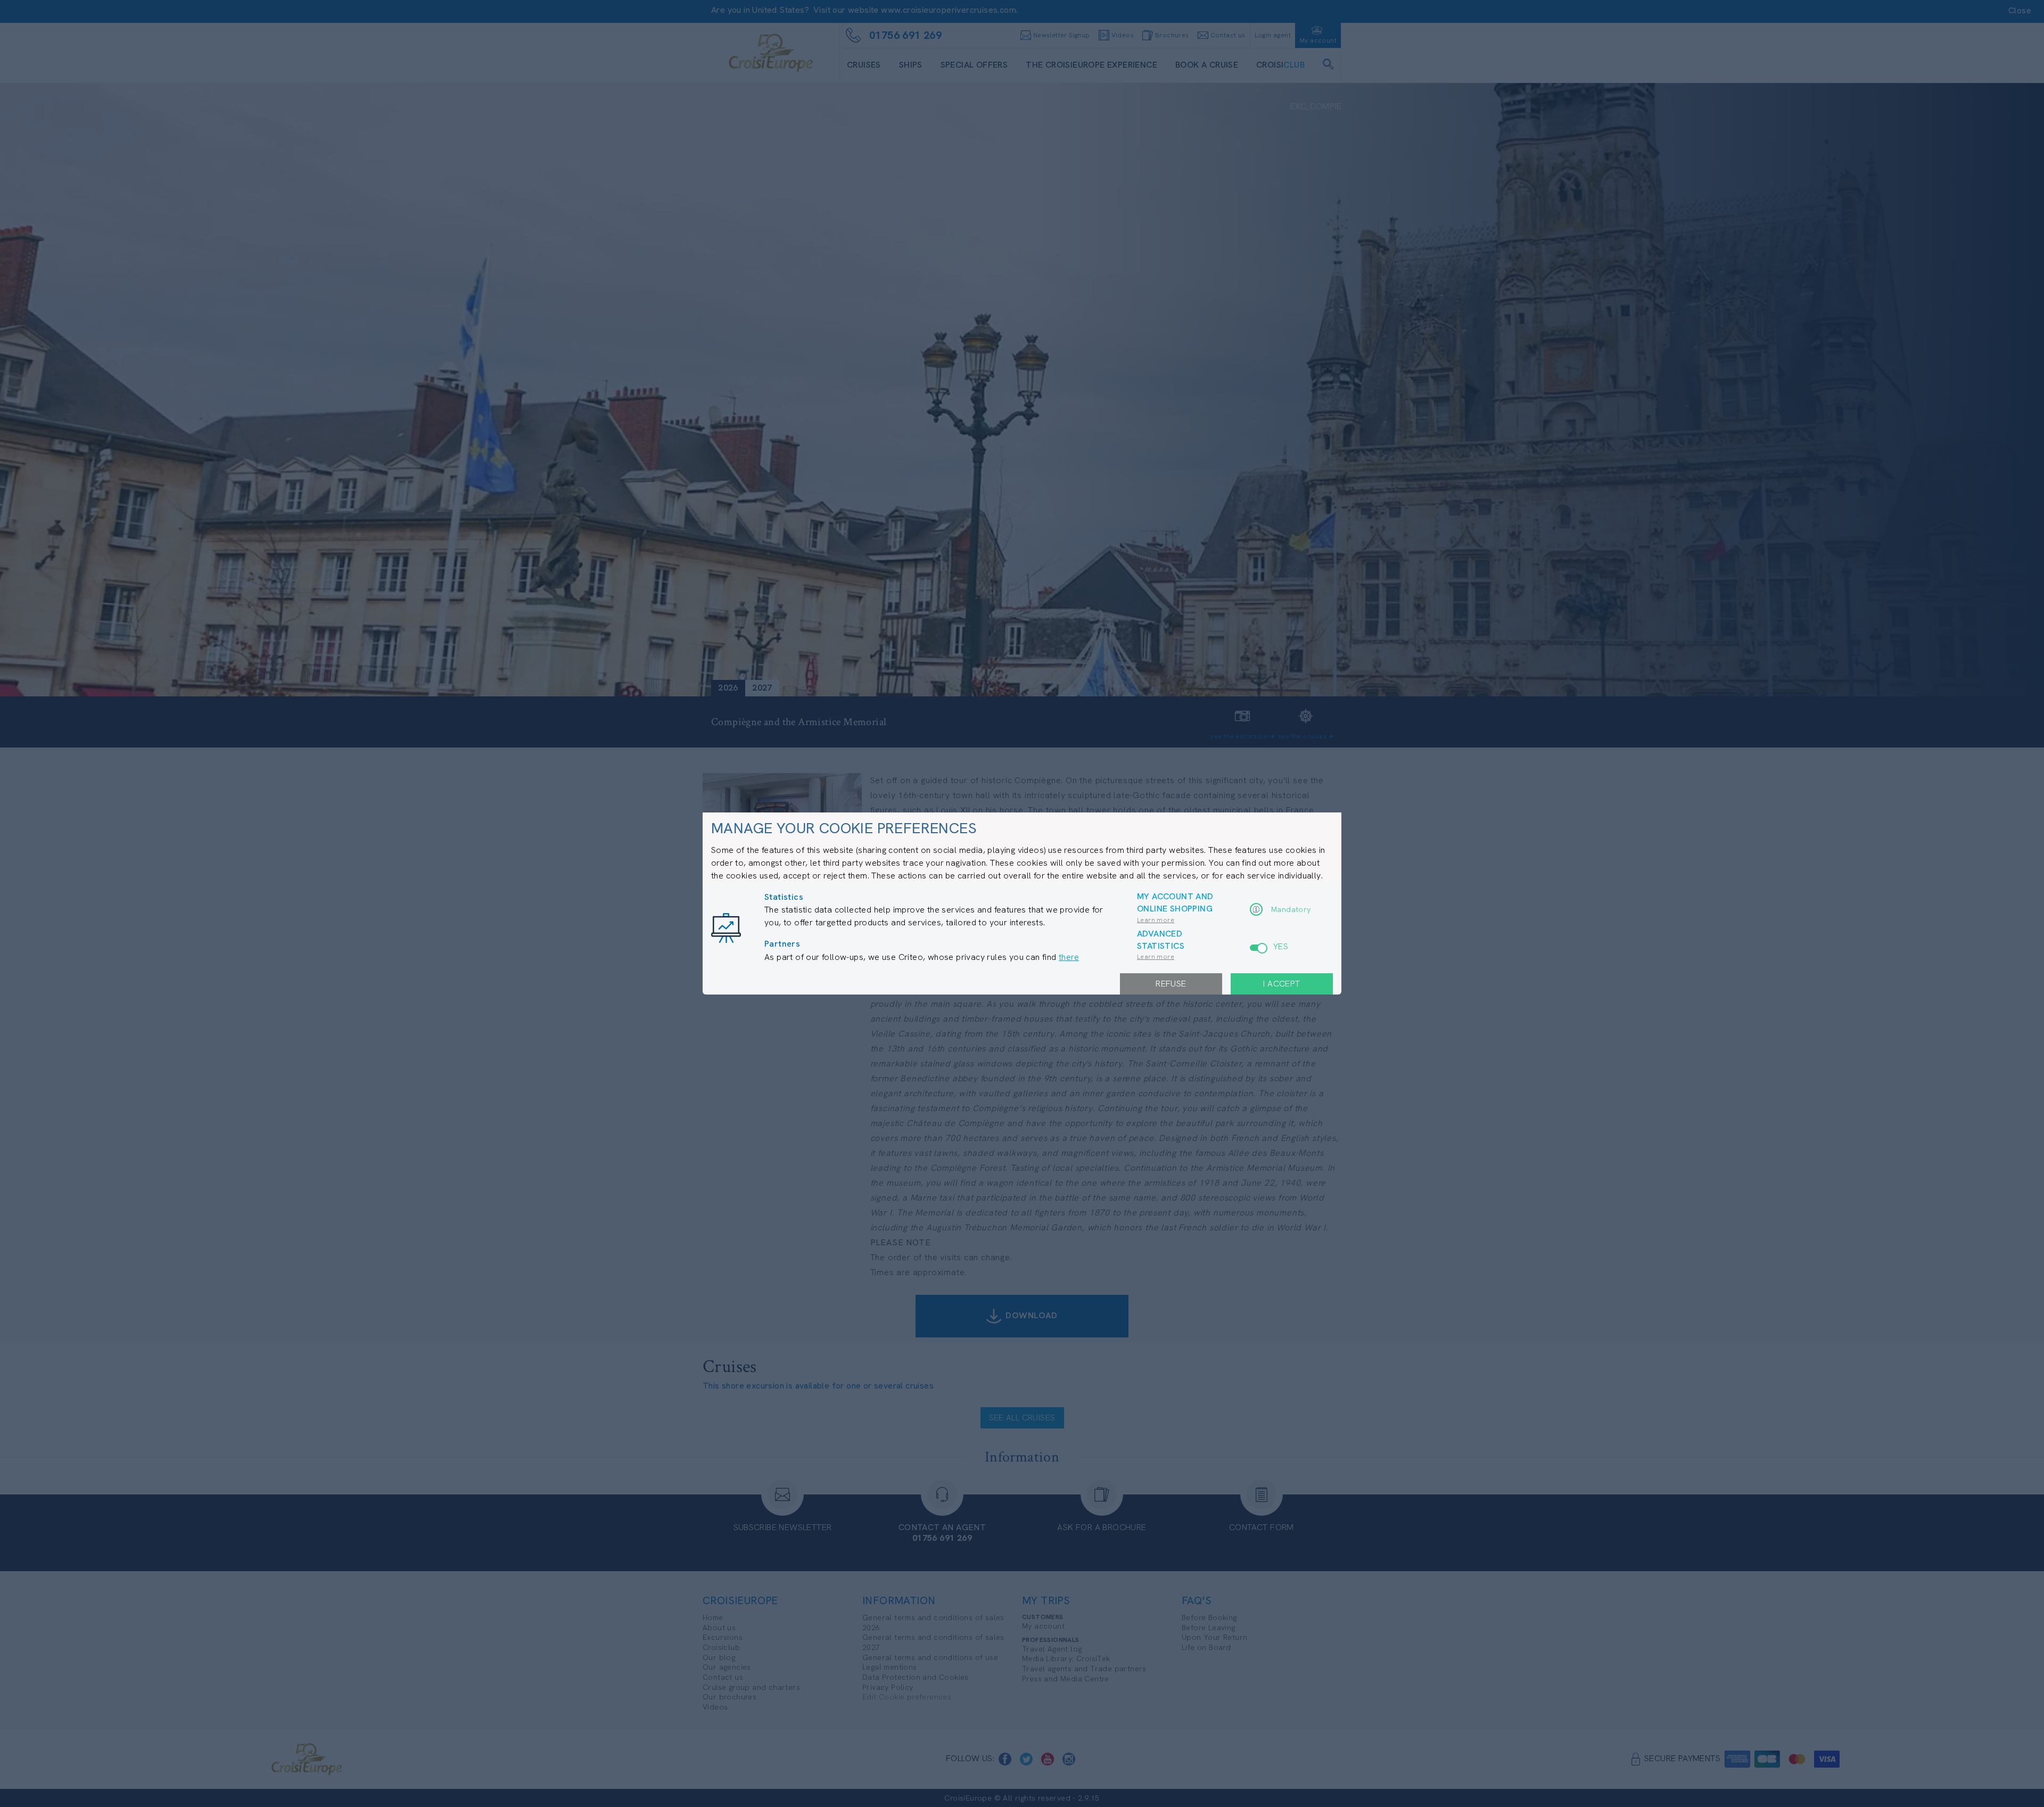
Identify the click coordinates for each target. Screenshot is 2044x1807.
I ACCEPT (1281, 984)
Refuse (1171, 984)
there (1069, 957)
